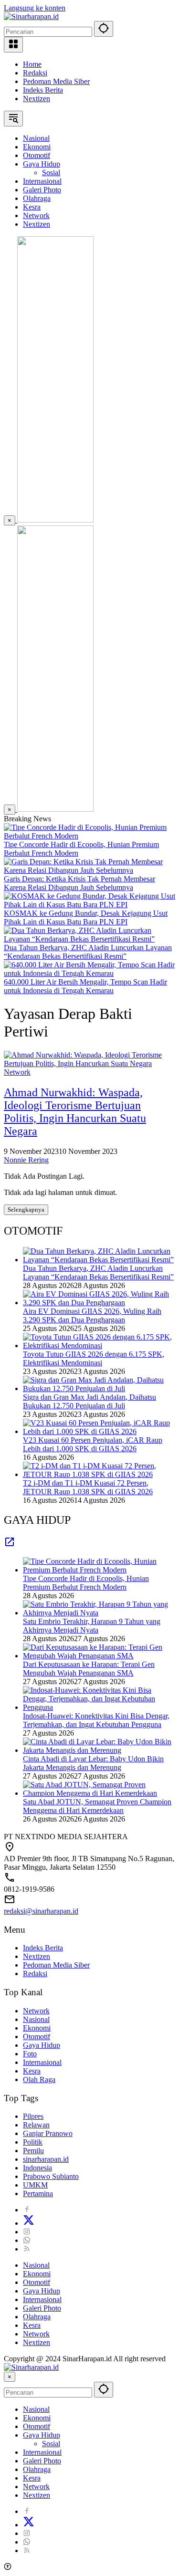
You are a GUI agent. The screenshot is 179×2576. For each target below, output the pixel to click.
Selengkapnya (26, 1209)
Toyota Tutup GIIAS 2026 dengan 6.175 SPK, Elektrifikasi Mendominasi (94, 1358)
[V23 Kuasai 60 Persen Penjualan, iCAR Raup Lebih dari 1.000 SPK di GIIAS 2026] (99, 1431)
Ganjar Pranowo (48, 2133)
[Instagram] (27, 2232)
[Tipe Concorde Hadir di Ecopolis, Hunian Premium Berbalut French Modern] (89, 836)
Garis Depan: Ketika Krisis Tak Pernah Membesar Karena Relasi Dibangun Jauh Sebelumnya (79, 883)
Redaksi (35, 73)
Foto (30, 2054)
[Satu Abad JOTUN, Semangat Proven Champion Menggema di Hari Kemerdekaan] (99, 1793)
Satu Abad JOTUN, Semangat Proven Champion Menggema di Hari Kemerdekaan (97, 1806)
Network (17, 1072)
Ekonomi (37, 2028)
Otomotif (37, 2037)
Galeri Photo (42, 2308)
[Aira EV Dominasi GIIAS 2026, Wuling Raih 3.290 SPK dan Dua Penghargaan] (99, 1303)
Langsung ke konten (35, 8)
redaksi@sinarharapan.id (41, 1911)
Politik (33, 2142)
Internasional (42, 2062)
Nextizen (37, 99)
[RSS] (27, 2249)
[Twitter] (29, 2223)
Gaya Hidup (42, 2045)
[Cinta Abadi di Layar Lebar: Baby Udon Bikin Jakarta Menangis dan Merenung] (99, 1750)
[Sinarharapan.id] (31, 16)
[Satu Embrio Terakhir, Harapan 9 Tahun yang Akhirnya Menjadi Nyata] (99, 1613)
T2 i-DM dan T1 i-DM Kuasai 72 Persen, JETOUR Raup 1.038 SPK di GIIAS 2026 (88, 1487)
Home (32, 64)
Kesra (32, 2071)
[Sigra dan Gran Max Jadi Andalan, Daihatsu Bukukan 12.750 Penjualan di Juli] (99, 1388)
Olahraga (37, 2317)
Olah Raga (39, 2079)
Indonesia (37, 2168)
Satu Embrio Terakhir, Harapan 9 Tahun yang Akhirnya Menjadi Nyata (92, 1626)
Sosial (51, 2444)
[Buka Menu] (13, 45)
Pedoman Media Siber (56, 81)
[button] (104, 29)
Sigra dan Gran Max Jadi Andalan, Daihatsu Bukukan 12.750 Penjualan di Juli (89, 1401)
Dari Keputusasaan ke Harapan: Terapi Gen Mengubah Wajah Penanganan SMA (89, 1669)
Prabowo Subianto (51, 2176)
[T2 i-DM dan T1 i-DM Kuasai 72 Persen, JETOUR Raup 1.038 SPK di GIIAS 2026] (99, 1474)
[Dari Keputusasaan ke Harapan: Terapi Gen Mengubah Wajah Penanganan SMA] (99, 1656)
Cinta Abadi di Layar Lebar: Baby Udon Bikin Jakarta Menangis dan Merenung (93, 1763)
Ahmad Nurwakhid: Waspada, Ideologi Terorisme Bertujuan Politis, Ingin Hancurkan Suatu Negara (75, 1112)
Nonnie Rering (26, 1160)
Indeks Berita (43, 90)
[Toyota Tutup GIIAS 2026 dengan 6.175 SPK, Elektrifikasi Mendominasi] (99, 1346)
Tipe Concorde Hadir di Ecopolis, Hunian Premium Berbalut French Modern (86, 1583)
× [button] (10, 2377)
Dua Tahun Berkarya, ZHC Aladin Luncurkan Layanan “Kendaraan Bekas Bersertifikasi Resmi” (88, 952)
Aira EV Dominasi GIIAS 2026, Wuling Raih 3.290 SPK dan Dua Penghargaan (92, 1315)
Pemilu (33, 2151)
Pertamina (38, 2194)
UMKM (35, 2185)
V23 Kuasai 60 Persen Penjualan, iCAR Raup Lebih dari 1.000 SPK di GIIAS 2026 (93, 1444)
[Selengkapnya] (10, 1545)
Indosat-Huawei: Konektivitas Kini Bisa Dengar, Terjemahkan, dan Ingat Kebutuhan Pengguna (96, 1720)
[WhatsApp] (27, 2240)
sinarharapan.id (46, 2159)
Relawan (36, 2125)
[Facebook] (27, 2210)
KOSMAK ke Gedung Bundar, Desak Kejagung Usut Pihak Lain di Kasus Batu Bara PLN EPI (86, 917)
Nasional (36, 2019)
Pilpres (33, 2116)
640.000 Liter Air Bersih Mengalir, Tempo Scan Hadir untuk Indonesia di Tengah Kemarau (85, 986)
